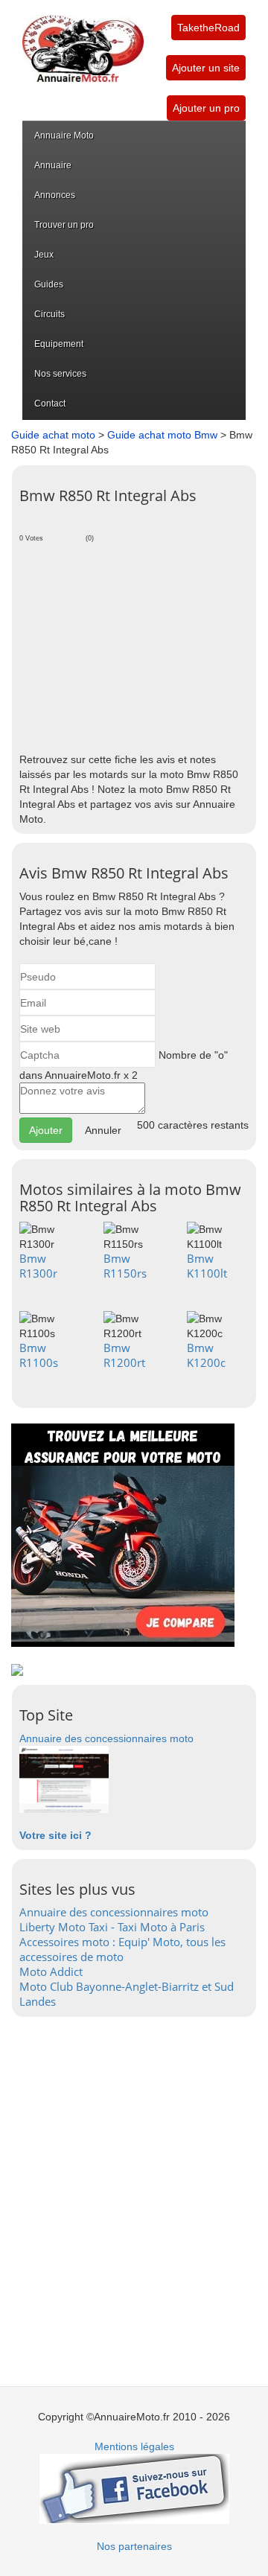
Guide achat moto (53, 435)
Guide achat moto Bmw (162, 435)
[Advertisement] (134, 644)
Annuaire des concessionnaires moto (106, 1738)
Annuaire (53, 165)
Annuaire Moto (64, 136)
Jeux (44, 255)
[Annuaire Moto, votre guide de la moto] (83, 41)
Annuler (103, 1130)
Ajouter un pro (206, 108)
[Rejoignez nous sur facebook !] (134, 2488)
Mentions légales (134, 2446)
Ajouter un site (206, 68)
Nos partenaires (134, 2546)
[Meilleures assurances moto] (123, 1534)
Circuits (50, 314)
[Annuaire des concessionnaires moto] (64, 1779)
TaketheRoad (208, 28)
